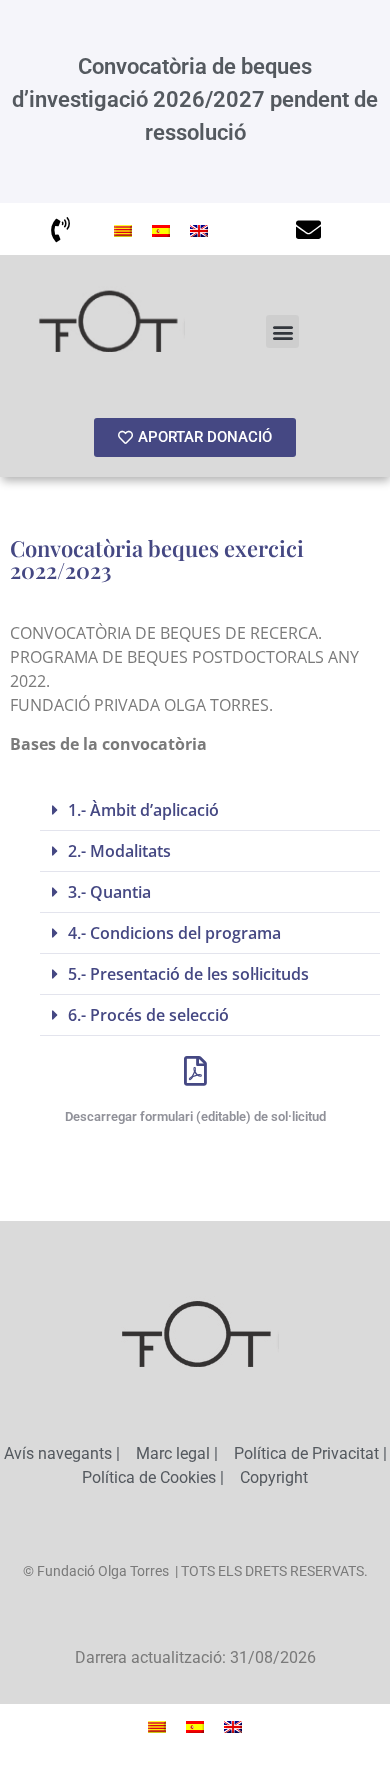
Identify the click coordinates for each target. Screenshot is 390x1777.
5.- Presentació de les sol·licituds (188, 974)
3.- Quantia (109, 892)
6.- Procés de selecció (148, 1015)
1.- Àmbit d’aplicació (143, 810)
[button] (282, 331)
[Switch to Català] (123, 229)
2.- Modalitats (119, 851)
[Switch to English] (199, 229)
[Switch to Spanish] (161, 229)
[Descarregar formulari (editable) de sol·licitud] (195, 1071)
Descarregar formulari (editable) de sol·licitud (195, 1116)
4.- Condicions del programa (174, 933)
